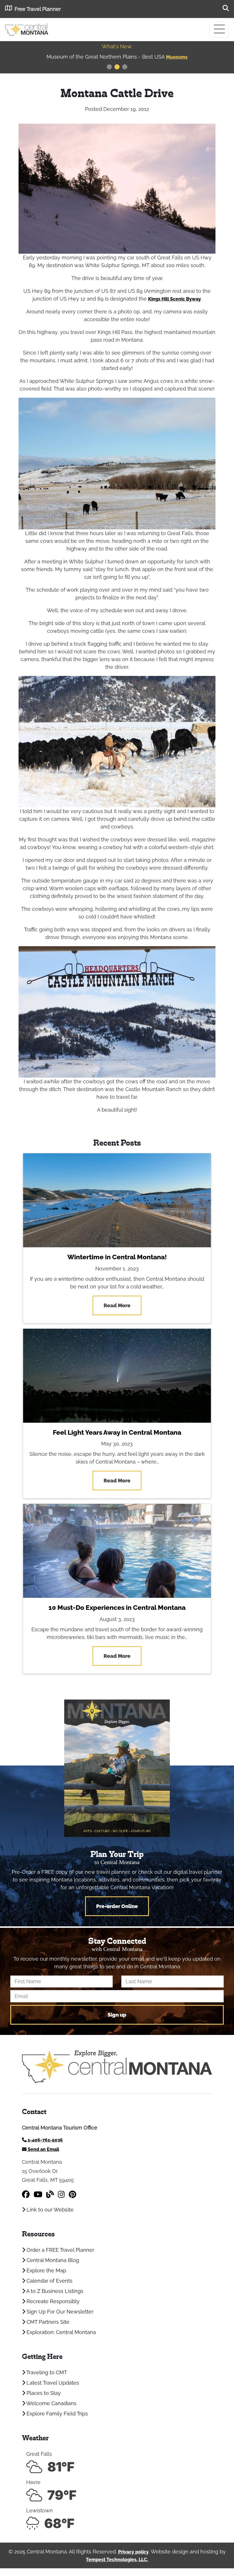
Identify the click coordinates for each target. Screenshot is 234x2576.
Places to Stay (43, 2393)
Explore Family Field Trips (57, 2414)
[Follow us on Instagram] (61, 2194)
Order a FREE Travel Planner (60, 2250)
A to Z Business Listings (54, 2291)
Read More (117, 1305)
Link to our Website (49, 2210)
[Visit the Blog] (50, 2194)
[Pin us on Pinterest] (72, 2194)
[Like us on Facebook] (26, 2194)
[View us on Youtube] (38, 2194)
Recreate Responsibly (52, 2301)
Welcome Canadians (51, 2403)
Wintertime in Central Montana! (117, 1257)
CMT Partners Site (47, 2322)
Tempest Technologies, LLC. (117, 2560)
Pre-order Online (117, 1906)
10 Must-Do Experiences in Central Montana (117, 1608)
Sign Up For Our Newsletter (59, 2312)
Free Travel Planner (38, 9)
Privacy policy (133, 2552)
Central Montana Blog (52, 2260)
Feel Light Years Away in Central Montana (117, 1432)
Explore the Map (46, 2270)
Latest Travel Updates (52, 2383)
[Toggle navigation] (219, 30)
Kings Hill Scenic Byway (175, 299)
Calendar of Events (49, 2281)
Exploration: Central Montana (60, 2332)
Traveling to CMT (46, 2372)
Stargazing (177, 57)
